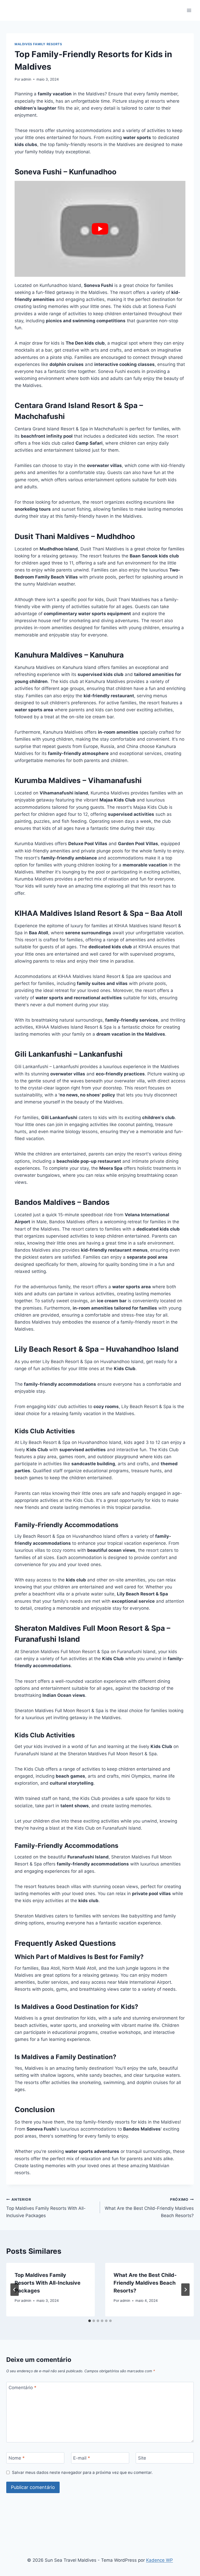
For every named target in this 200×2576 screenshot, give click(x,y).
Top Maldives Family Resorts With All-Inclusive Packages (46, 2208)
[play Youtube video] (100, 229)
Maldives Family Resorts (38, 44)
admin (26, 79)
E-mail (82, 2458)
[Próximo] (185, 2290)
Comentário (23, 2388)
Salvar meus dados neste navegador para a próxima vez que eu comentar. (82, 2472)
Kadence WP (160, 2560)
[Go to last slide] (15, 2290)
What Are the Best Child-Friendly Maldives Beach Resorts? (149, 2208)
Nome (17, 2458)
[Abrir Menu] (189, 10)
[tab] (90, 2321)
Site (142, 2458)
